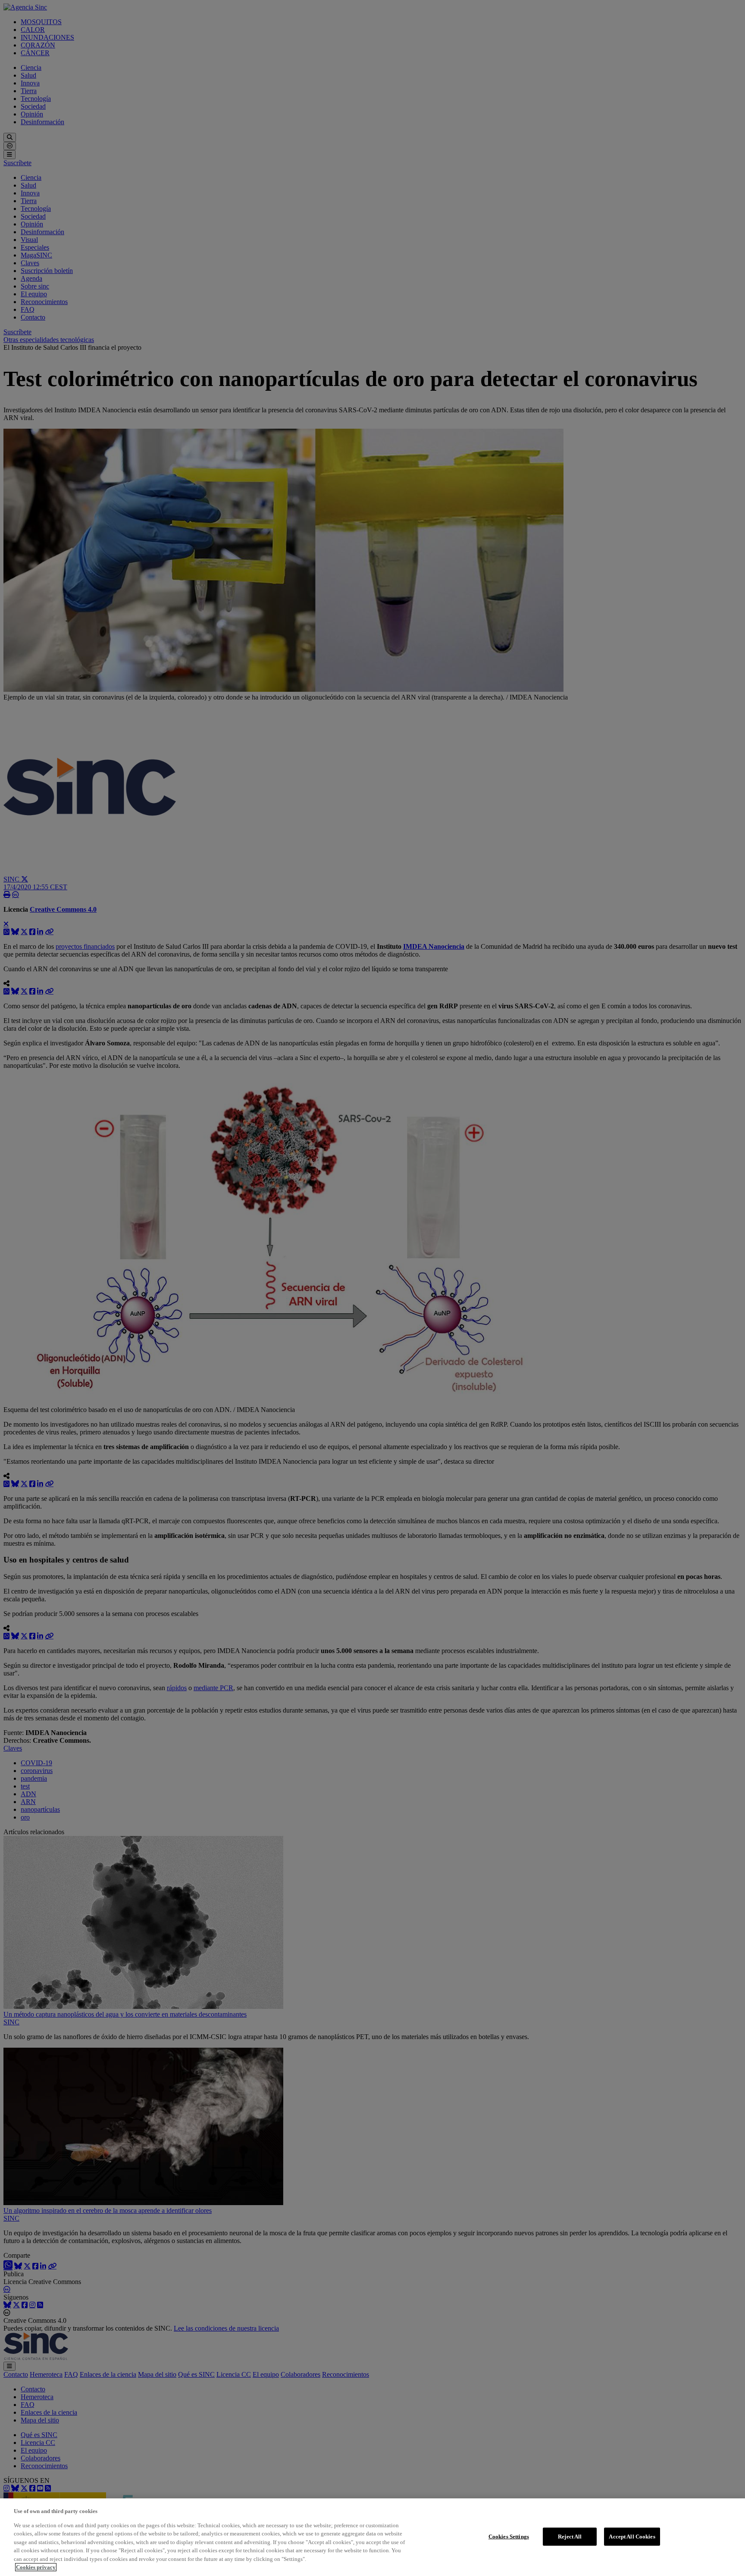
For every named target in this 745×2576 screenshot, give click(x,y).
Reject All (570, 2537)
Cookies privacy (36, 2567)
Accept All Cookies (632, 2537)
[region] (372, 2537)
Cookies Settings (509, 2537)
